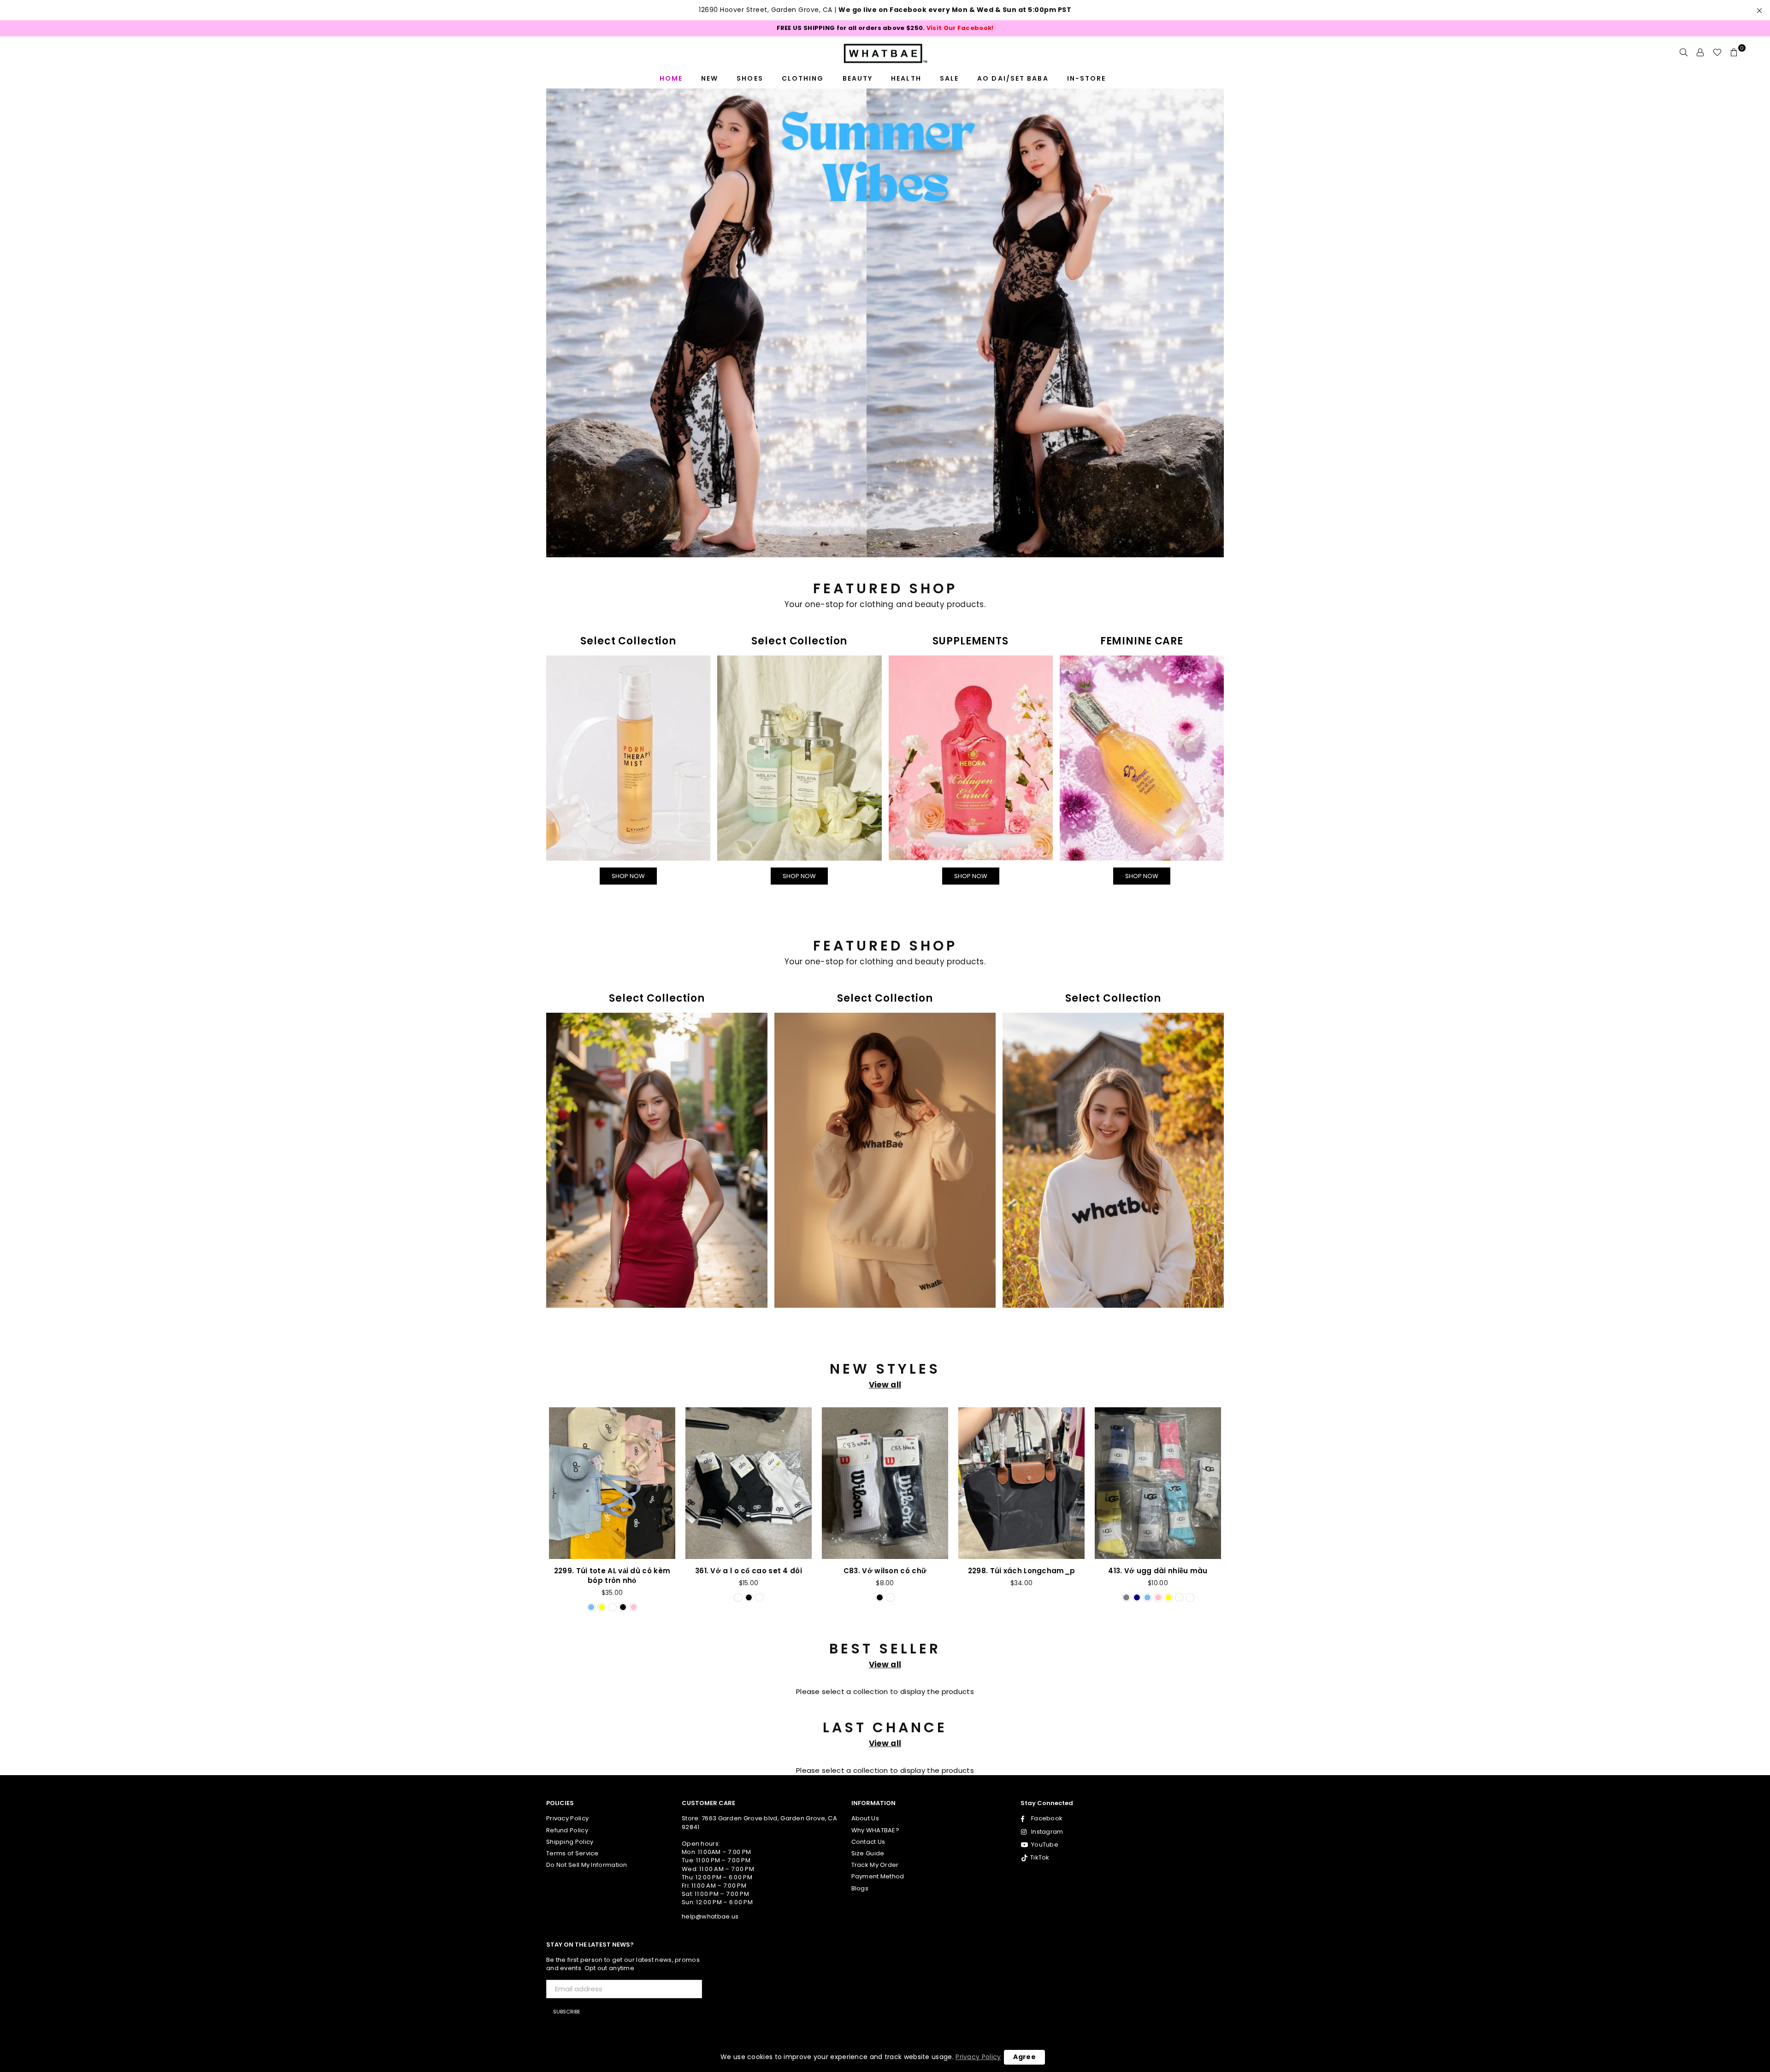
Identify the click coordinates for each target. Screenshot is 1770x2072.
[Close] (1012, 841)
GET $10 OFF (885, 1206)
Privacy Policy (978, 2057)
